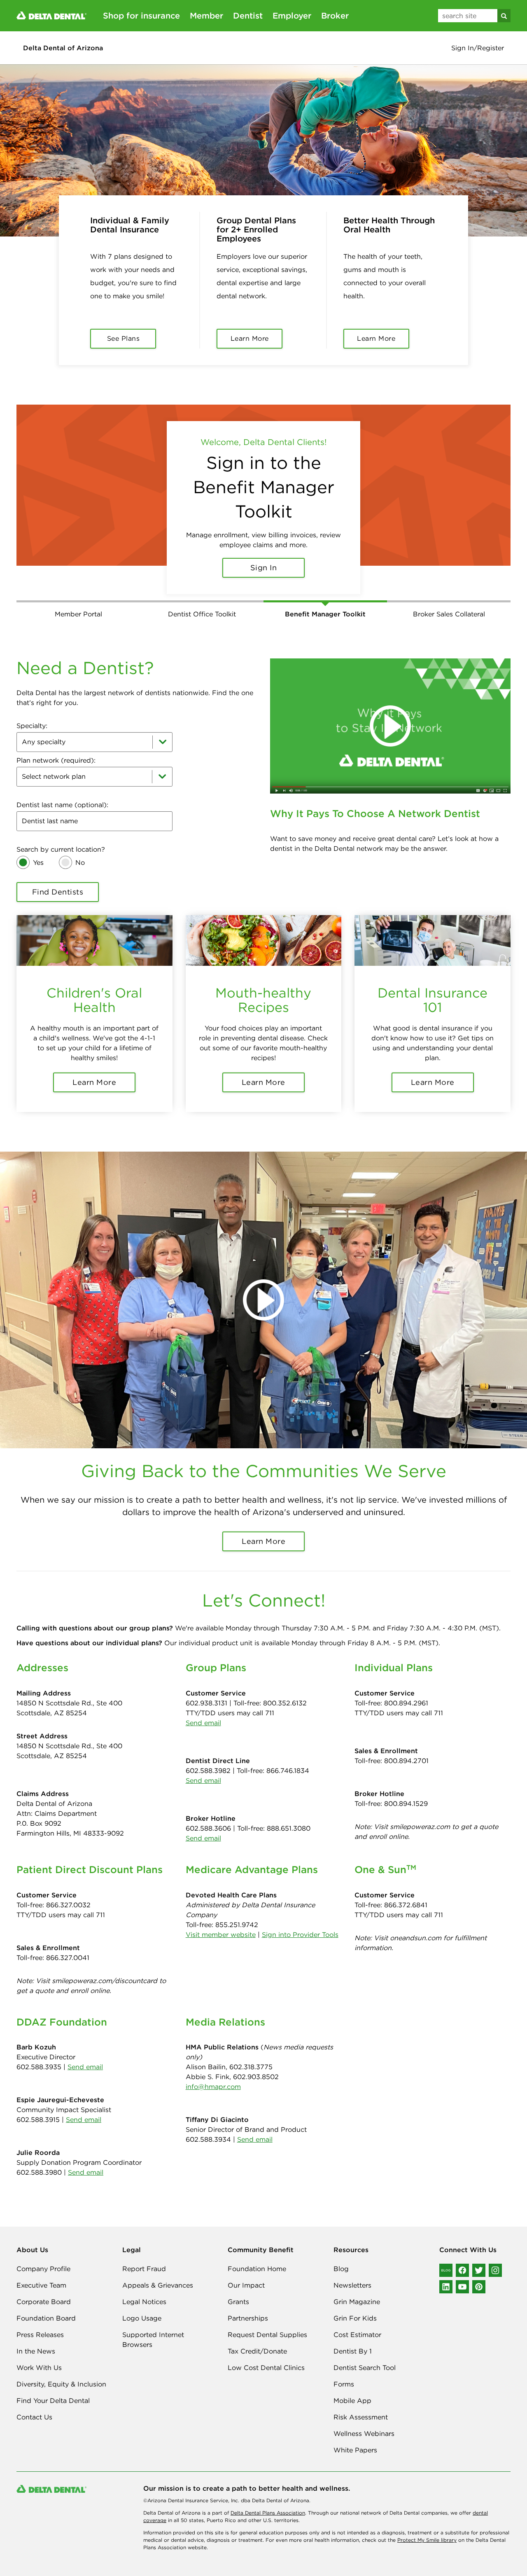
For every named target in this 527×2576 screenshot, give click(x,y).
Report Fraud (144, 2255)
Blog (341, 2255)
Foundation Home (257, 2255)
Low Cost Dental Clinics (266, 2354)
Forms (344, 2370)
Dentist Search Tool (365, 2354)
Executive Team (41, 2271)
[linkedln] (446, 2273)
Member (206, 15)
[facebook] (462, 2256)
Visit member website (221, 1920)
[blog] (446, 2256)
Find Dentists (58, 878)
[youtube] (462, 2273)
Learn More (263, 553)
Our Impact (246, 2271)
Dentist (248, 15)
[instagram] (495, 2256)
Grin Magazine (357, 2288)
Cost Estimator (357, 2321)
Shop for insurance (141, 15)
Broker (335, 15)
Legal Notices (144, 2288)
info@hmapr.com (213, 2073)
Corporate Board (44, 2288)
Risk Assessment (361, 2403)
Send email (203, 1709)
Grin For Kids (355, 2304)
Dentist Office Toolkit (202, 600)
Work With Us (39, 2354)
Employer (292, 15)
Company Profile (43, 2255)
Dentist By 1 (353, 2337)
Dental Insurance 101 (433, 986)
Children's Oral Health (94, 986)
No (80, 848)
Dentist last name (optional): (62, 791)
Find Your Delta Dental (53, 2386)
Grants (238, 2288)
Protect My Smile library (427, 2526)
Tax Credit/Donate (257, 2337)
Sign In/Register (478, 48)
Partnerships (248, 2304)
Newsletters (352, 2271)
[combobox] (94, 728)
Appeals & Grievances (158, 2271)
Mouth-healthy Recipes (263, 986)
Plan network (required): (56, 746)
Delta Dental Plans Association (268, 2499)
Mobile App (352, 2386)
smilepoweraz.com (420, 1813)
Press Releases (40, 2321)
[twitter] (479, 2256)
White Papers (355, 2436)
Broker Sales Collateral (449, 600)
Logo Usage (142, 2304)
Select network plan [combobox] (54, 762)
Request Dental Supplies (267, 2321)
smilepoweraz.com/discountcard (105, 1967)
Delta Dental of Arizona (63, 48)
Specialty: (32, 712)
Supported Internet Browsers (153, 2325)
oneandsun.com (416, 1924)
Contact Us (34, 2403)
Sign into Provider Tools (300, 1920)
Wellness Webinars (364, 2419)
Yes (38, 848)
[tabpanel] (263, 495)
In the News (36, 2337)
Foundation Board (46, 2304)
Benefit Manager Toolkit (325, 600)
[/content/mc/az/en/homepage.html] (51, 15)
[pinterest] (479, 2273)
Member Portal (78, 600)
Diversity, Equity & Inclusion (61, 2370)
